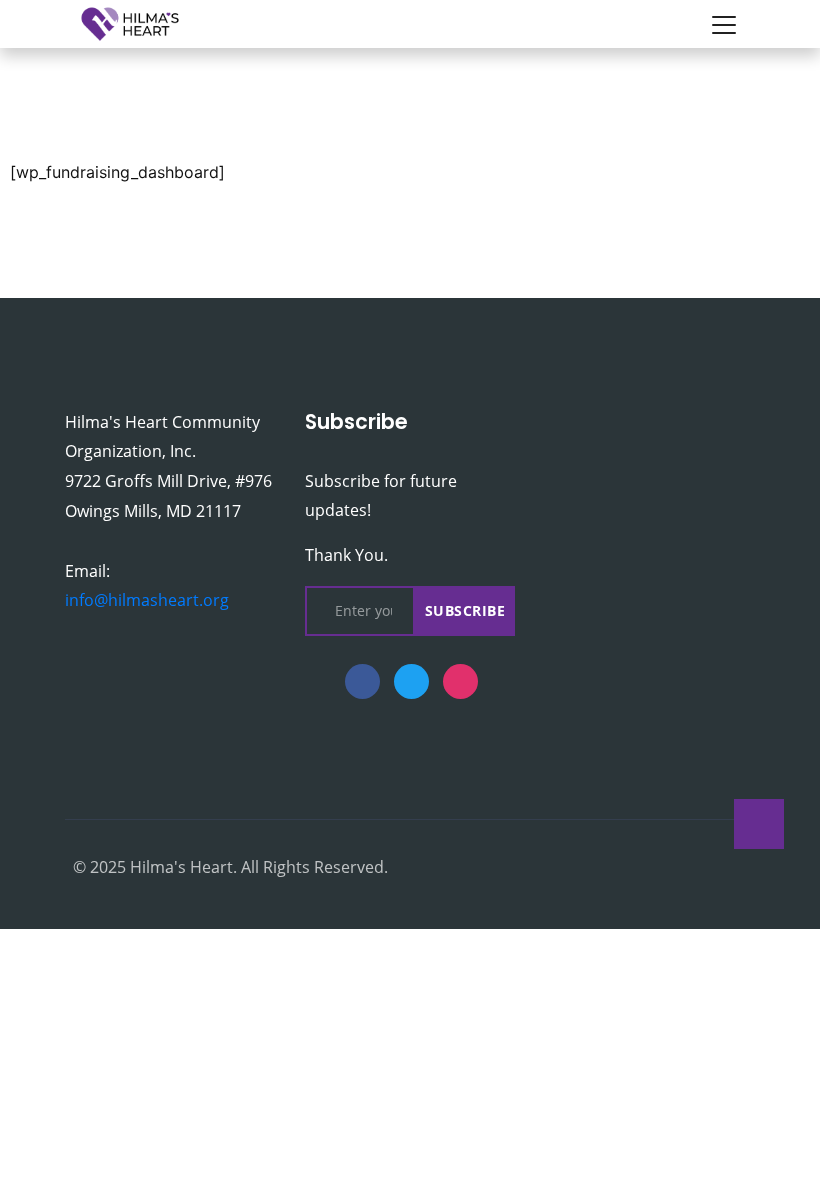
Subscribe (465, 610)
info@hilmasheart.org (147, 600)
